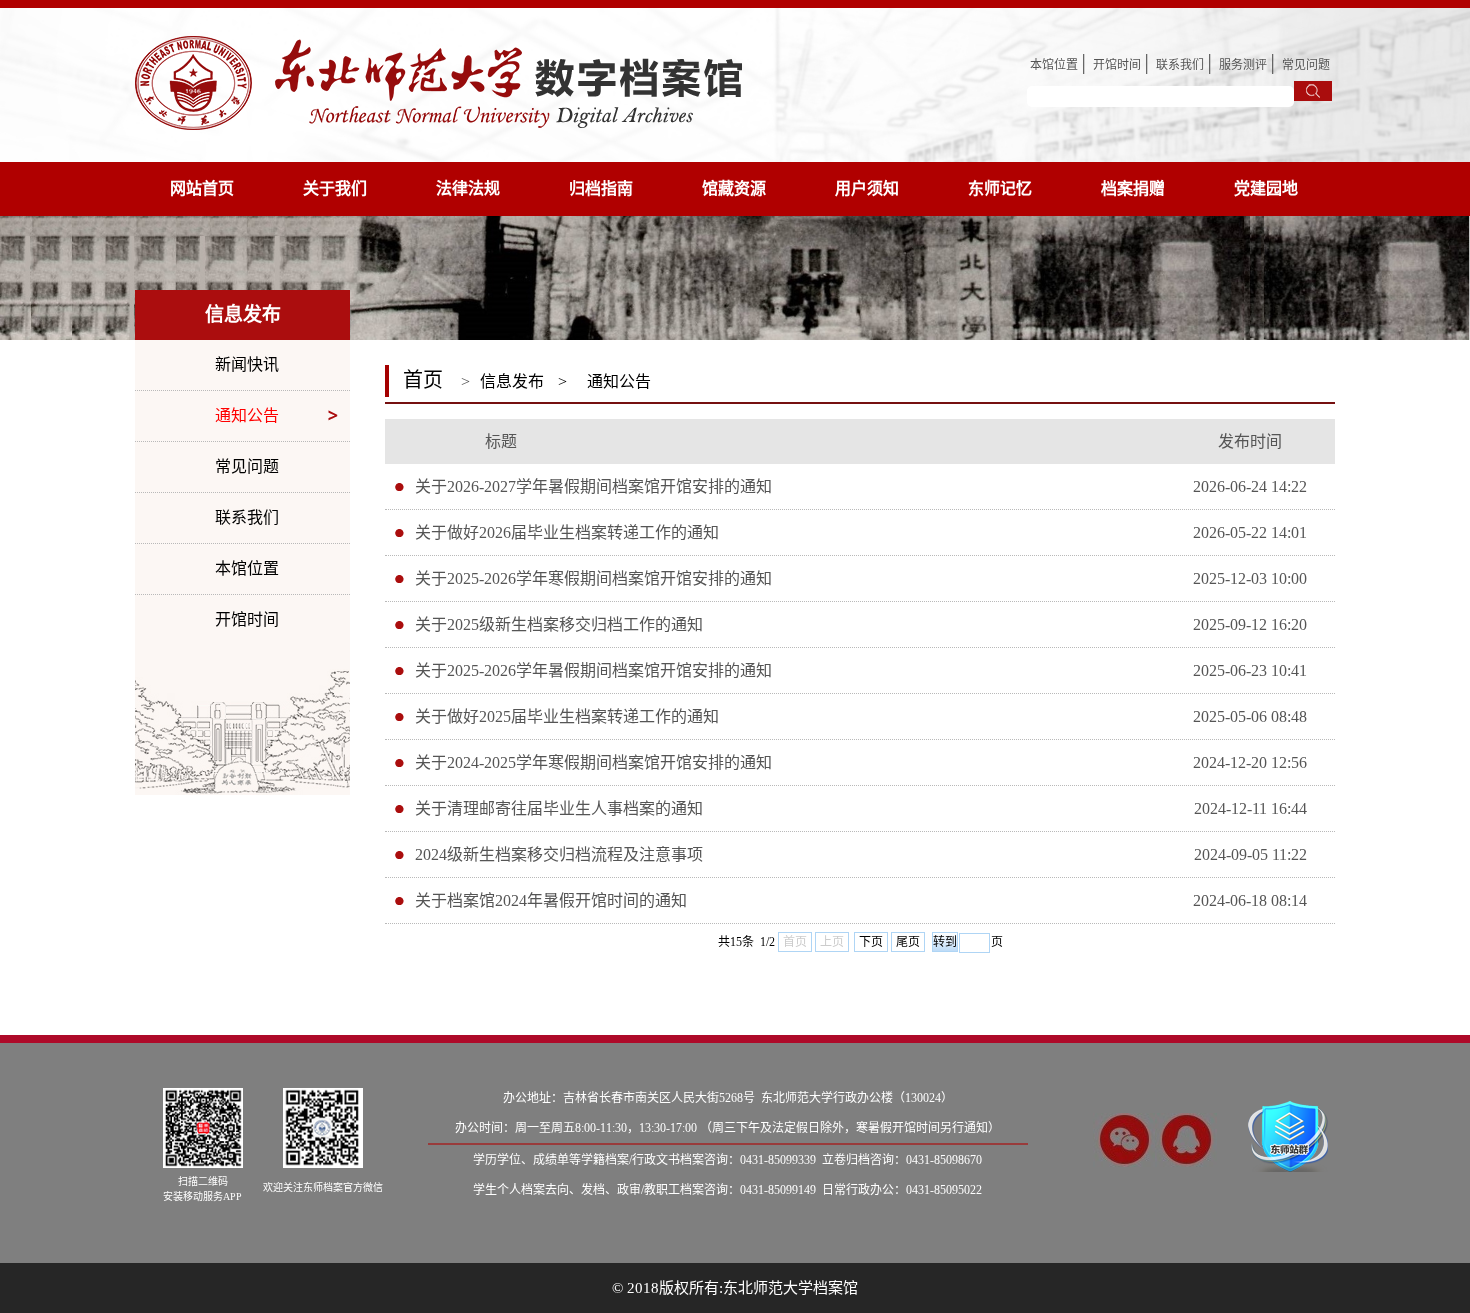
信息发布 (512, 381)
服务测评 (1243, 65)
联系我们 (1180, 65)
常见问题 (1306, 65)
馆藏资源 (734, 188)
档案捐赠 (1133, 188)
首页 (423, 380)
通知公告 (247, 415)
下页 (871, 942)
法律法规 (468, 188)
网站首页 (202, 188)
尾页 (908, 942)
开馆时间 (1117, 65)
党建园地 (1266, 188)
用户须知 (867, 188)
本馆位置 (1054, 65)
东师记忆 (1000, 188)
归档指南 (601, 188)
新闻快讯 (247, 364)
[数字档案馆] (438, 81)
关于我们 (335, 188)
